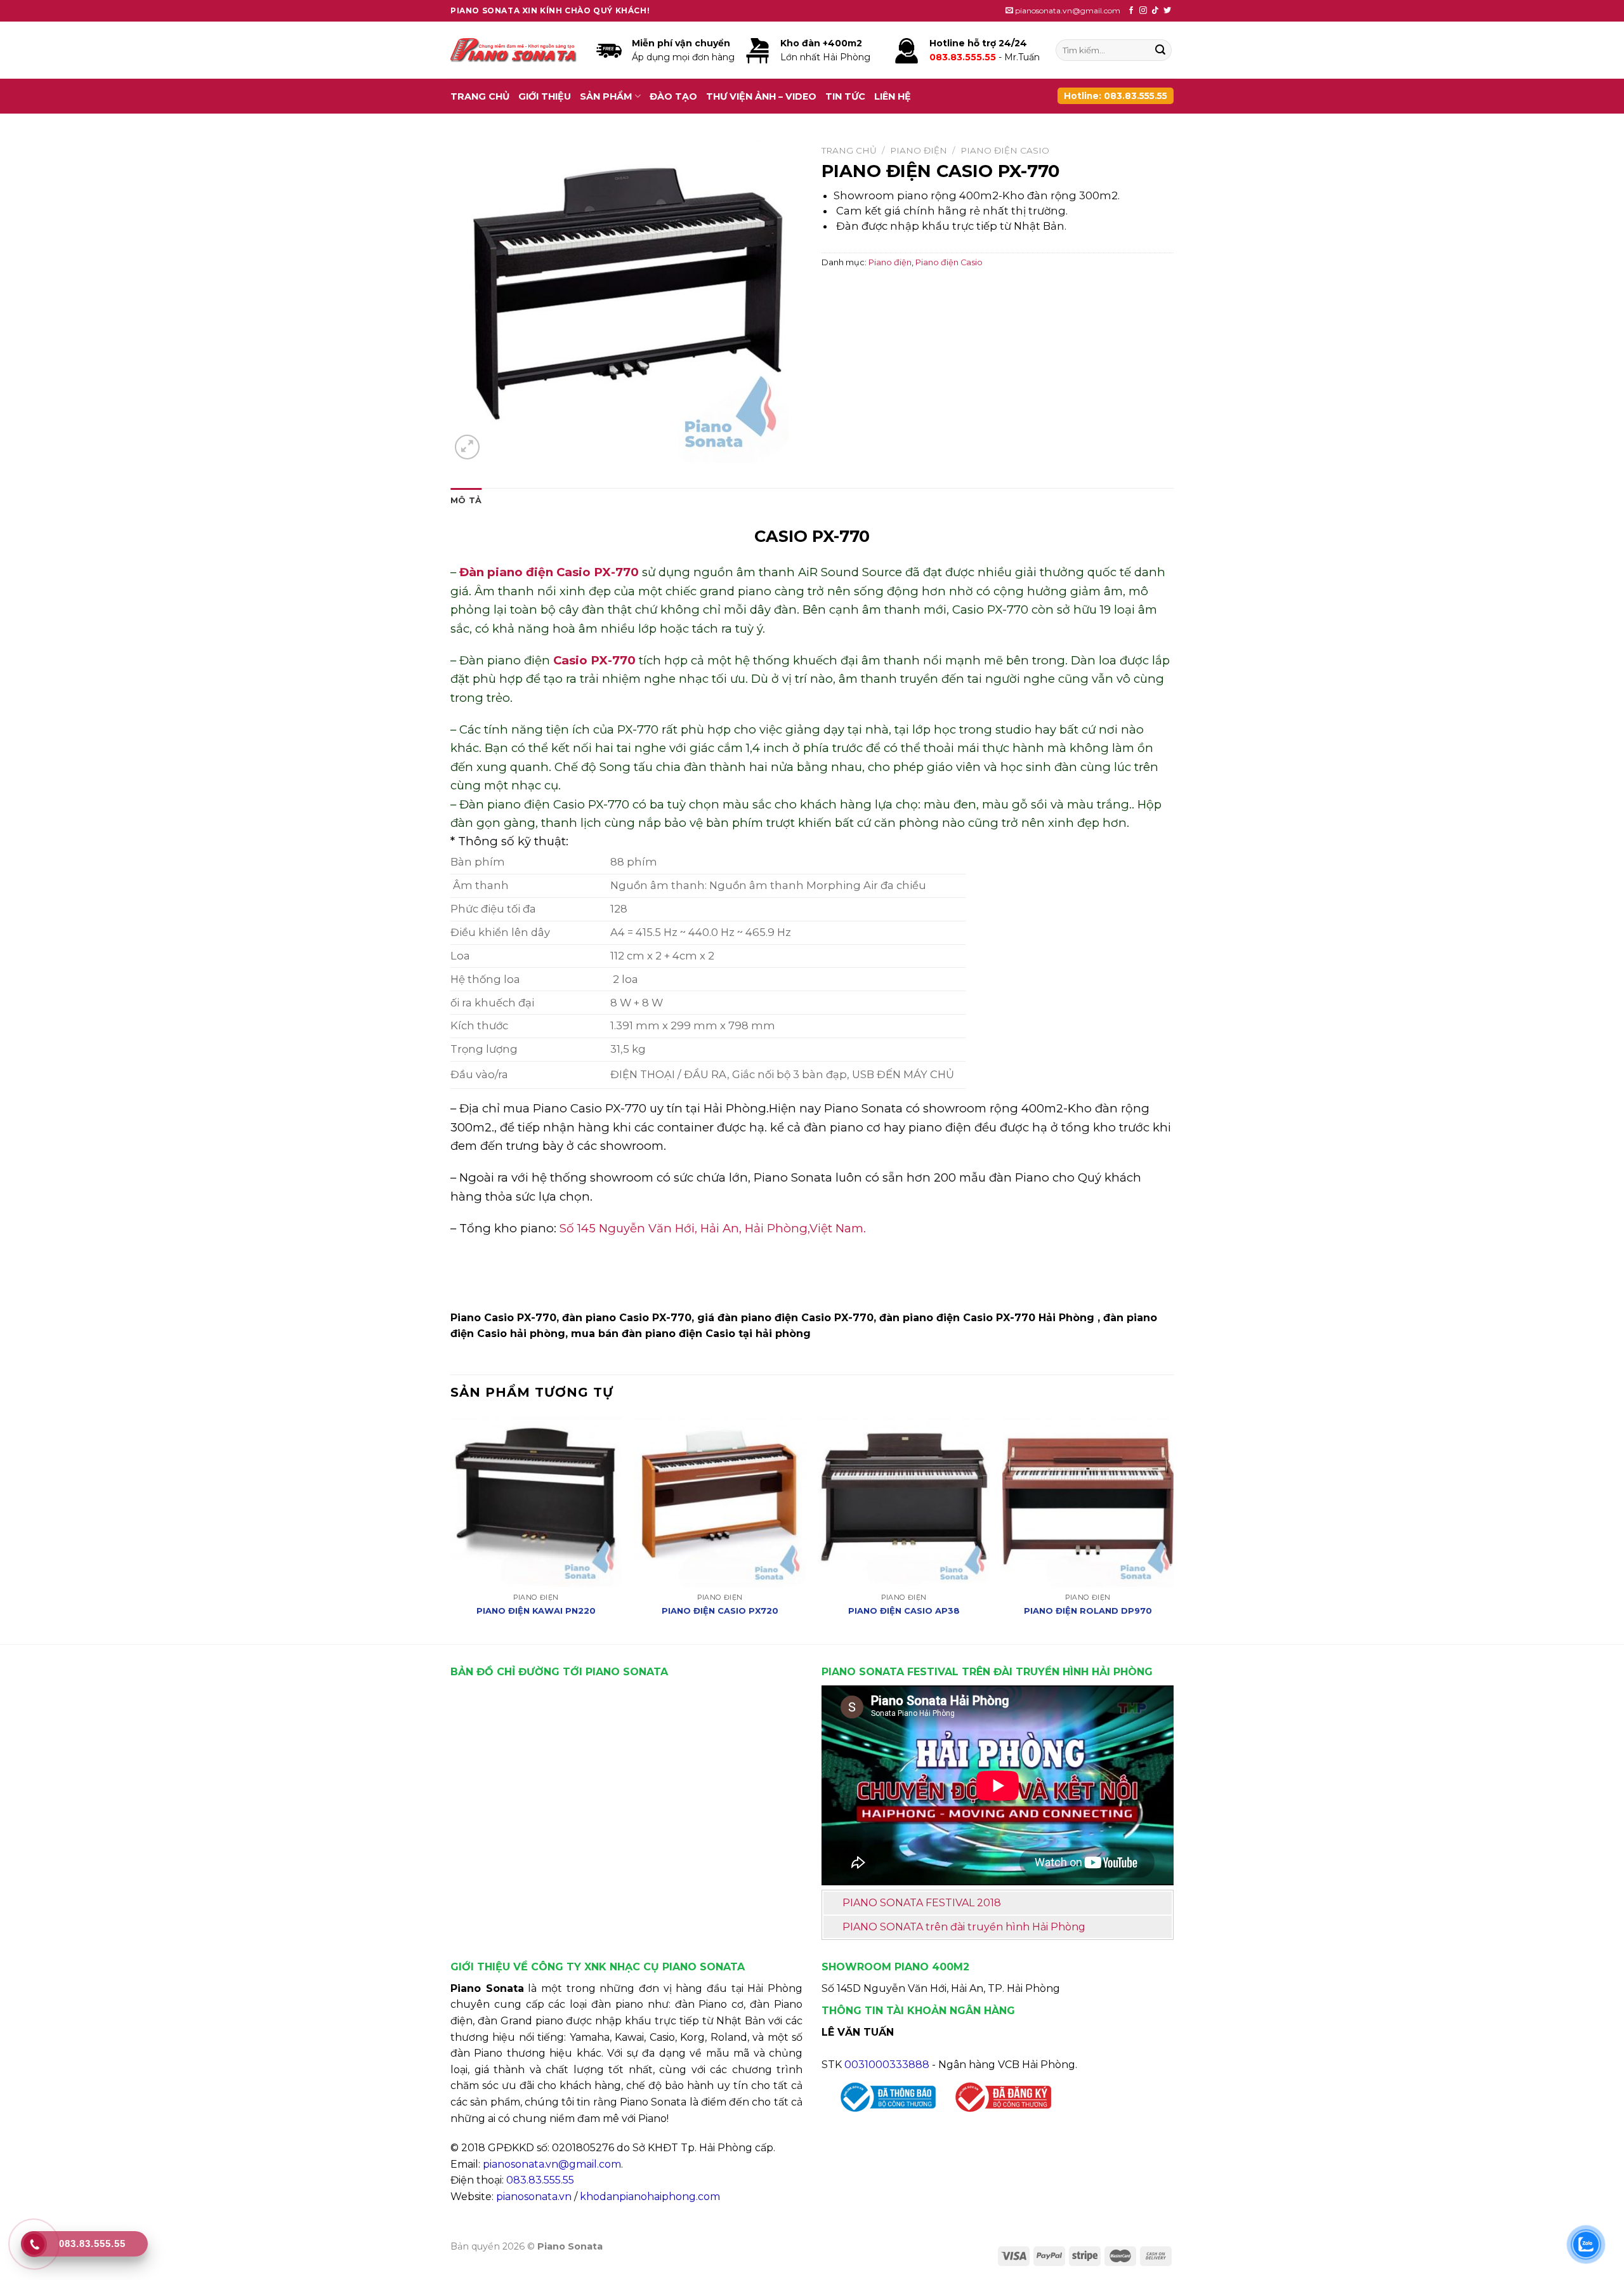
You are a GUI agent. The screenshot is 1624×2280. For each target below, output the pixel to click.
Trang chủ (480, 96)
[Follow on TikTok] (1155, 11)
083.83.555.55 (540, 2180)
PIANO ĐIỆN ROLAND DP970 (1088, 1611)
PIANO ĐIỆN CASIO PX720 (720, 1611)
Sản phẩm (606, 96)
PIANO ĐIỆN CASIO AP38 (904, 1611)
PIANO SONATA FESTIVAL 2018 (922, 1903)
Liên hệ (893, 96)
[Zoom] (467, 447)
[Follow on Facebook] (1131, 11)
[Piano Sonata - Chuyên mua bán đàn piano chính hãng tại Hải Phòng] (514, 50)
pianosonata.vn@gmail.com (552, 2164)
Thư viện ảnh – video (761, 96)
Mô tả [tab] (466, 500)
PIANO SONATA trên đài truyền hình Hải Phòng (964, 1927)
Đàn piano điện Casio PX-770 (549, 572)
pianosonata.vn (534, 2197)
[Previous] (451, 1529)
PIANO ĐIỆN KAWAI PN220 (536, 1611)
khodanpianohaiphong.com (650, 2197)
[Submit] (1160, 50)
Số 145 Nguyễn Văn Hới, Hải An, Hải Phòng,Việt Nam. (713, 1228)
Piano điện (919, 150)
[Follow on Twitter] (1167, 11)
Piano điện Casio (1005, 150)
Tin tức (845, 96)
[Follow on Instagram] (1143, 11)
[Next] (1173, 1529)
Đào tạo (673, 96)
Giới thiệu (545, 96)
